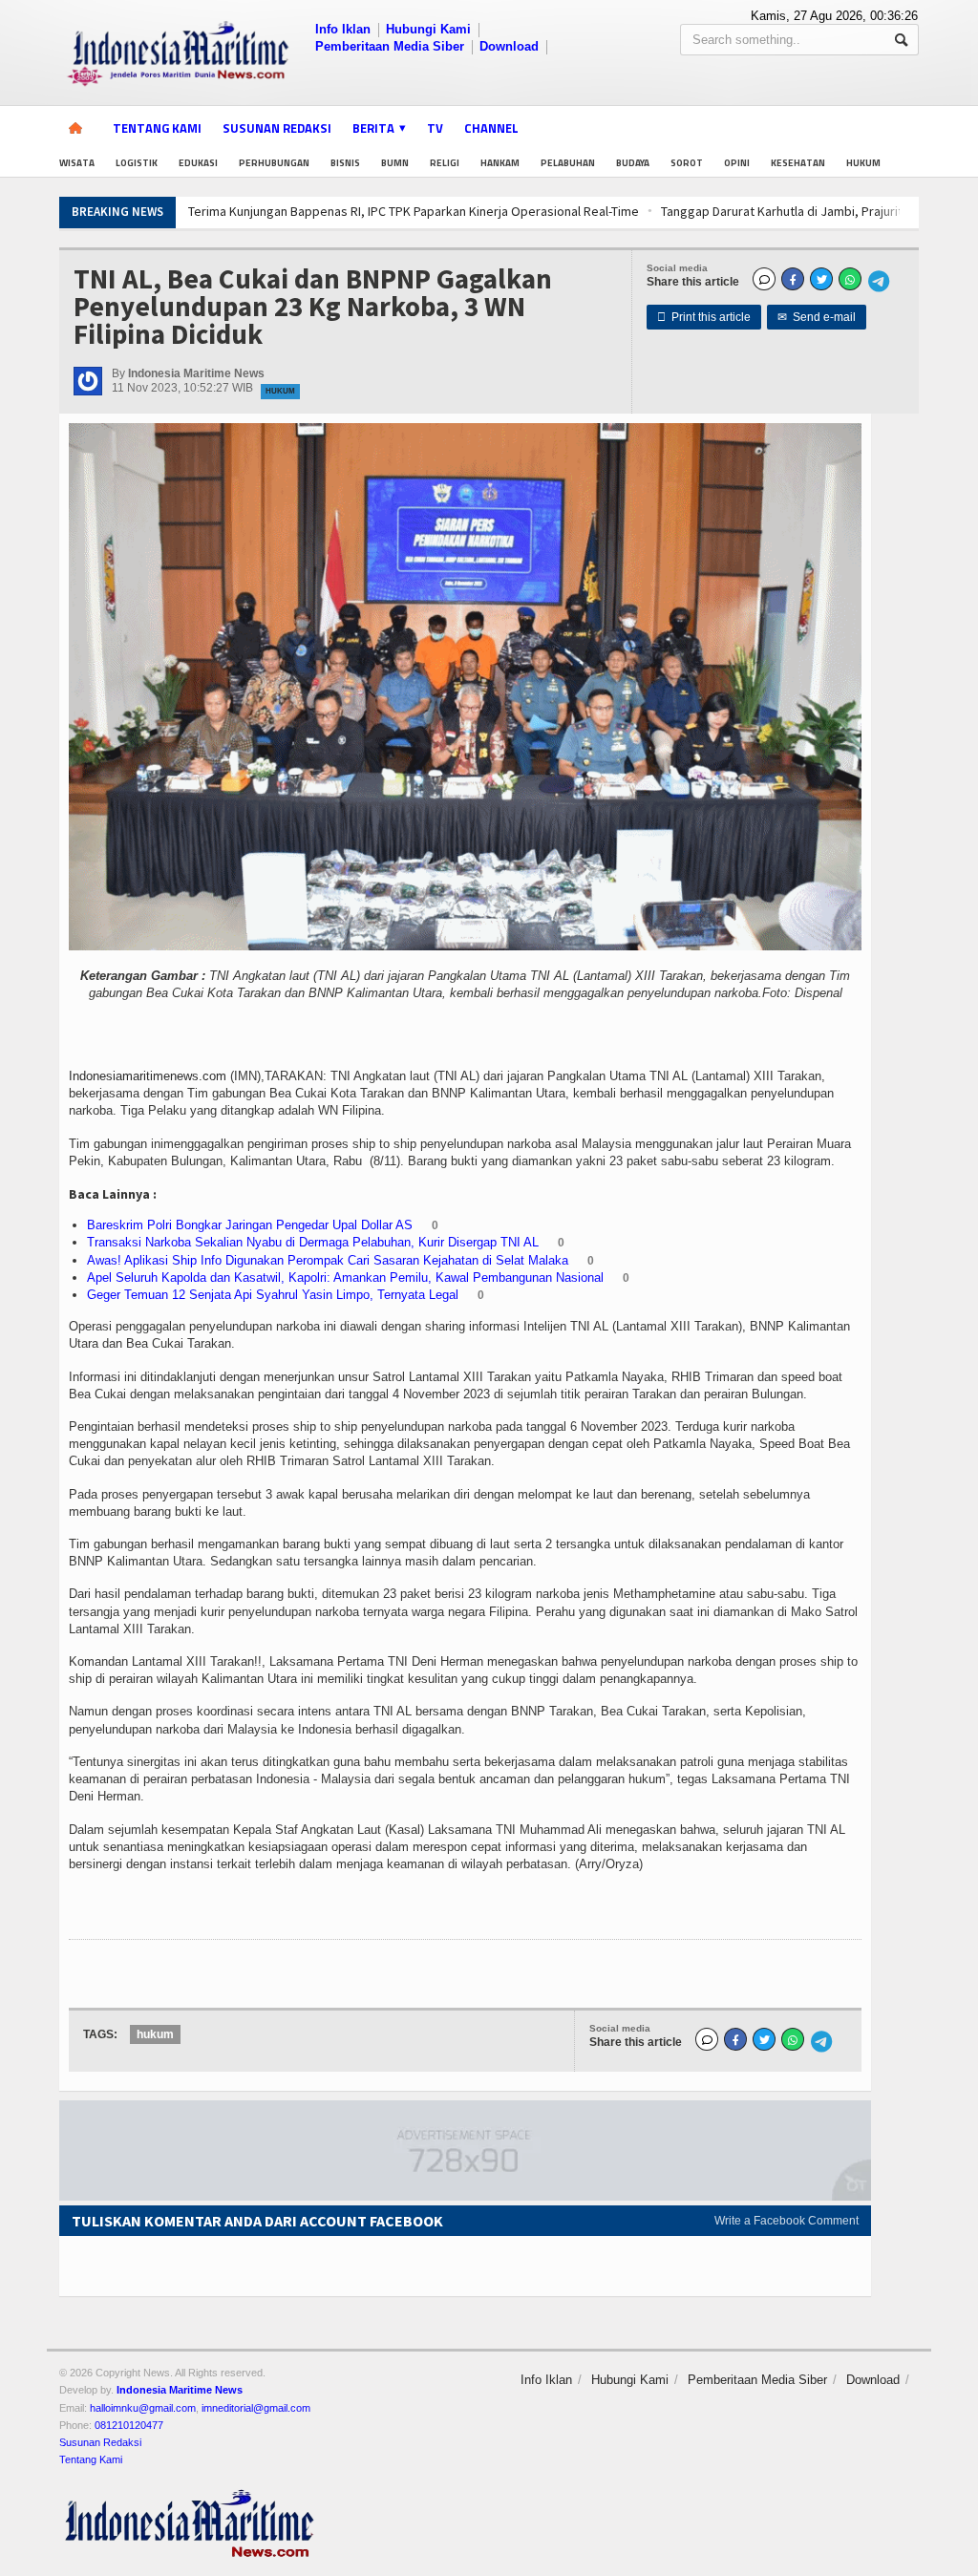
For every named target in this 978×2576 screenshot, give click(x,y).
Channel (491, 128)
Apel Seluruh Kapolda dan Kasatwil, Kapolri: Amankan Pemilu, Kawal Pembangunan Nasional (345, 1277)
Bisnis (345, 163)
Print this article (704, 317)
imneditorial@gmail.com (256, 2408)
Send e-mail (817, 317)
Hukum (863, 163)
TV (435, 128)
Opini (737, 163)
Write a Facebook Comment (787, 2221)
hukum (155, 2034)
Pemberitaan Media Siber (390, 46)
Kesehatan (798, 163)
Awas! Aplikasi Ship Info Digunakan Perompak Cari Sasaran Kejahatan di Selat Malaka (328, 1260)
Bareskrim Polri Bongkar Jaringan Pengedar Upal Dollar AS (250, 1225)
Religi (445, 163)
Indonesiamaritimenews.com (148, 1076)
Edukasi (198, 163)
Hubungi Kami (428, 29)
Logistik (137, 163)
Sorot (687, 163)
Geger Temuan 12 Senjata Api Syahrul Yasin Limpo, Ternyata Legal (273, 1295)
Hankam (500, 163)
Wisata (77, 163)
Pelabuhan (568, 163)
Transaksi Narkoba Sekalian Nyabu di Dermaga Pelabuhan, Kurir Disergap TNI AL (313, 1242)
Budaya (633, 163)
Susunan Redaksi (277, 128)
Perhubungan (274, 163)
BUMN (395, 163)
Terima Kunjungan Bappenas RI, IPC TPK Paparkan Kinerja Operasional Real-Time (331, 211)
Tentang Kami (157, 128)
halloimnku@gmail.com (143, 2408)
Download (509, 46)
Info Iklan (343, 29)
